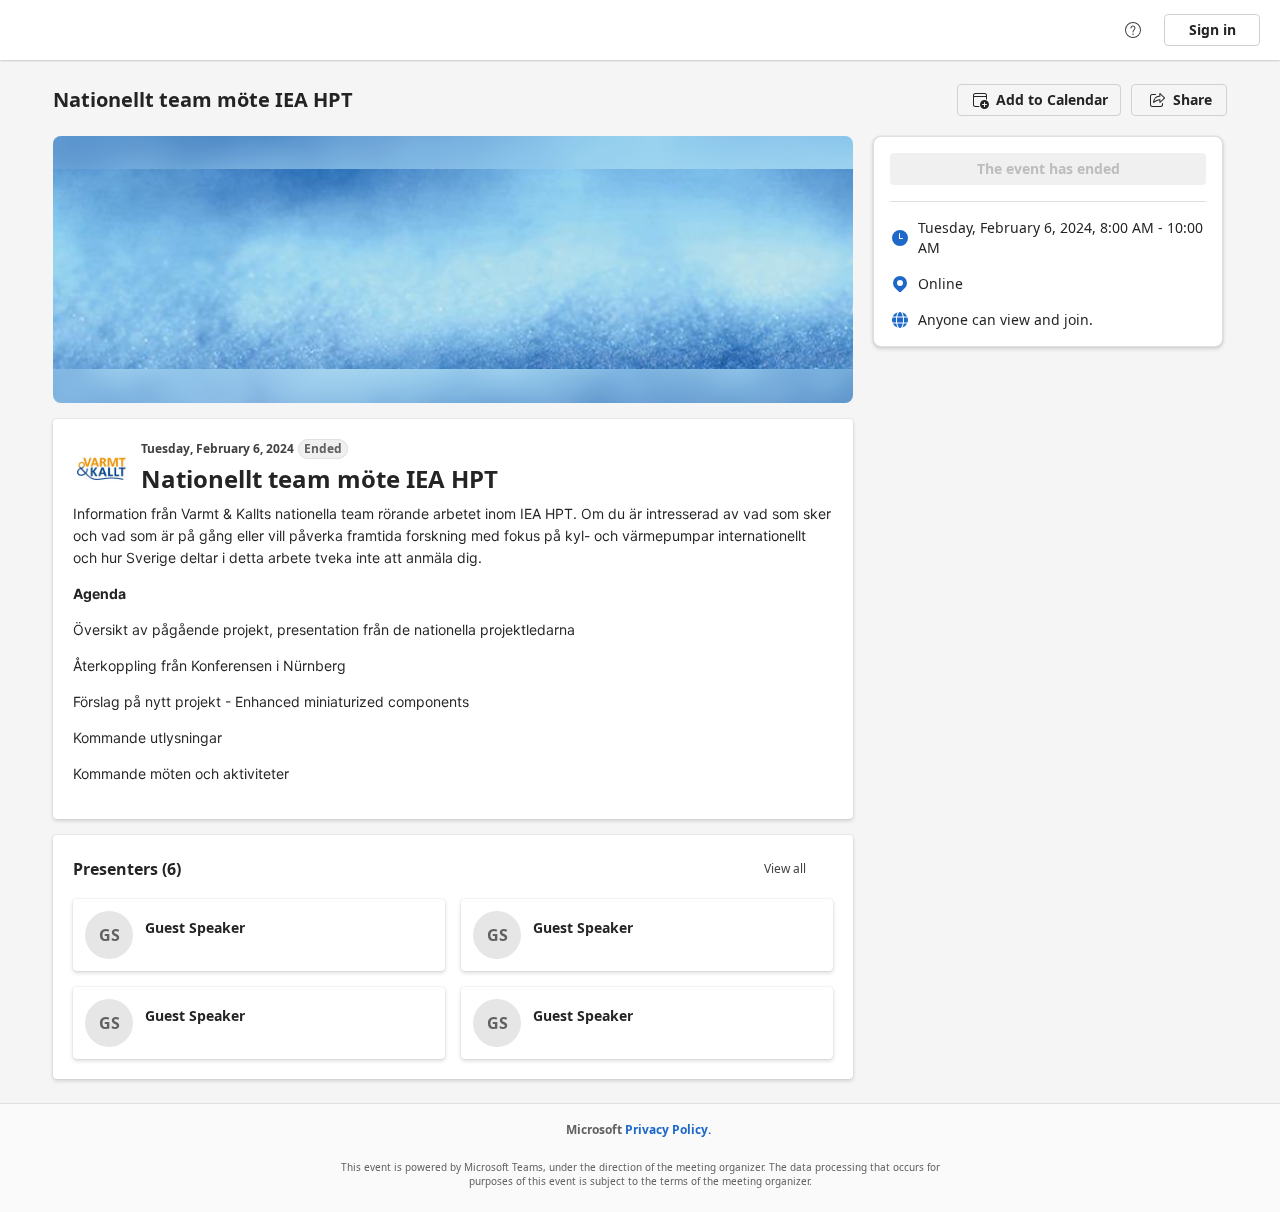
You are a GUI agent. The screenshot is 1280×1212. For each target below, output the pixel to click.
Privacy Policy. (668, 1129)
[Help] (1133, 30)
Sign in (1212, 29)
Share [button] (1192, 99)
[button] (1039, 100)
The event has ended (1048, 168)
